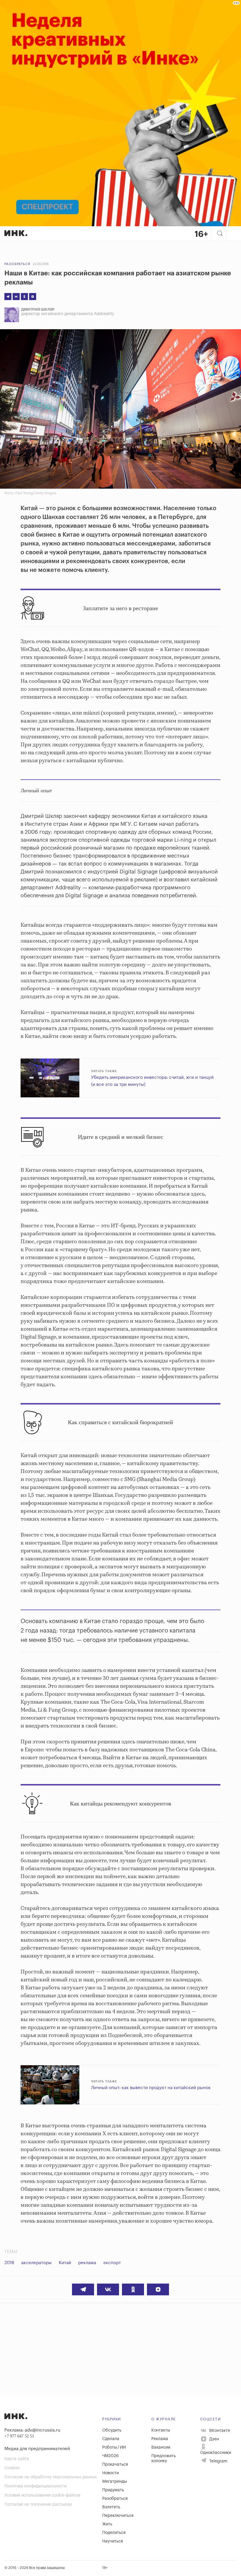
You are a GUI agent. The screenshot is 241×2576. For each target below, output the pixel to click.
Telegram (218, 2461)
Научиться (113, 2541)
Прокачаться (115, 2464)
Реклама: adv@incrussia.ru (32, 2430)
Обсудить (112, 2430)
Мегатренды (115, 2482)
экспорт (112, 2263)
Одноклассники (216, 2453)
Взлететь (111, 2507)
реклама (87, 2263)
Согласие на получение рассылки (38, 2505)
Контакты (161, 2430)
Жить (107, 2524)
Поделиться (114, 2533)
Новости (111, 2473)
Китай (65, 2263)
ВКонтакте (219, 2430)
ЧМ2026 (111, 2456)
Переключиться (118, 2516)
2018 (9, 2263)
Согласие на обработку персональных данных (51, 2477)
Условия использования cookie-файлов (42, 2495)
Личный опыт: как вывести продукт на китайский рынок (151, 2088)
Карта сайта (17, 2459)
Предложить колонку (164, 2458)
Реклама (160, 2439)
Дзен (214, 2439)
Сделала (111, 2439)
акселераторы (36, 2263)
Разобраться (17, 264)
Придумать (113, 2490)
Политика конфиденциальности (35, 2486)
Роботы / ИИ (114, 2447)
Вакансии (161, 2447)
